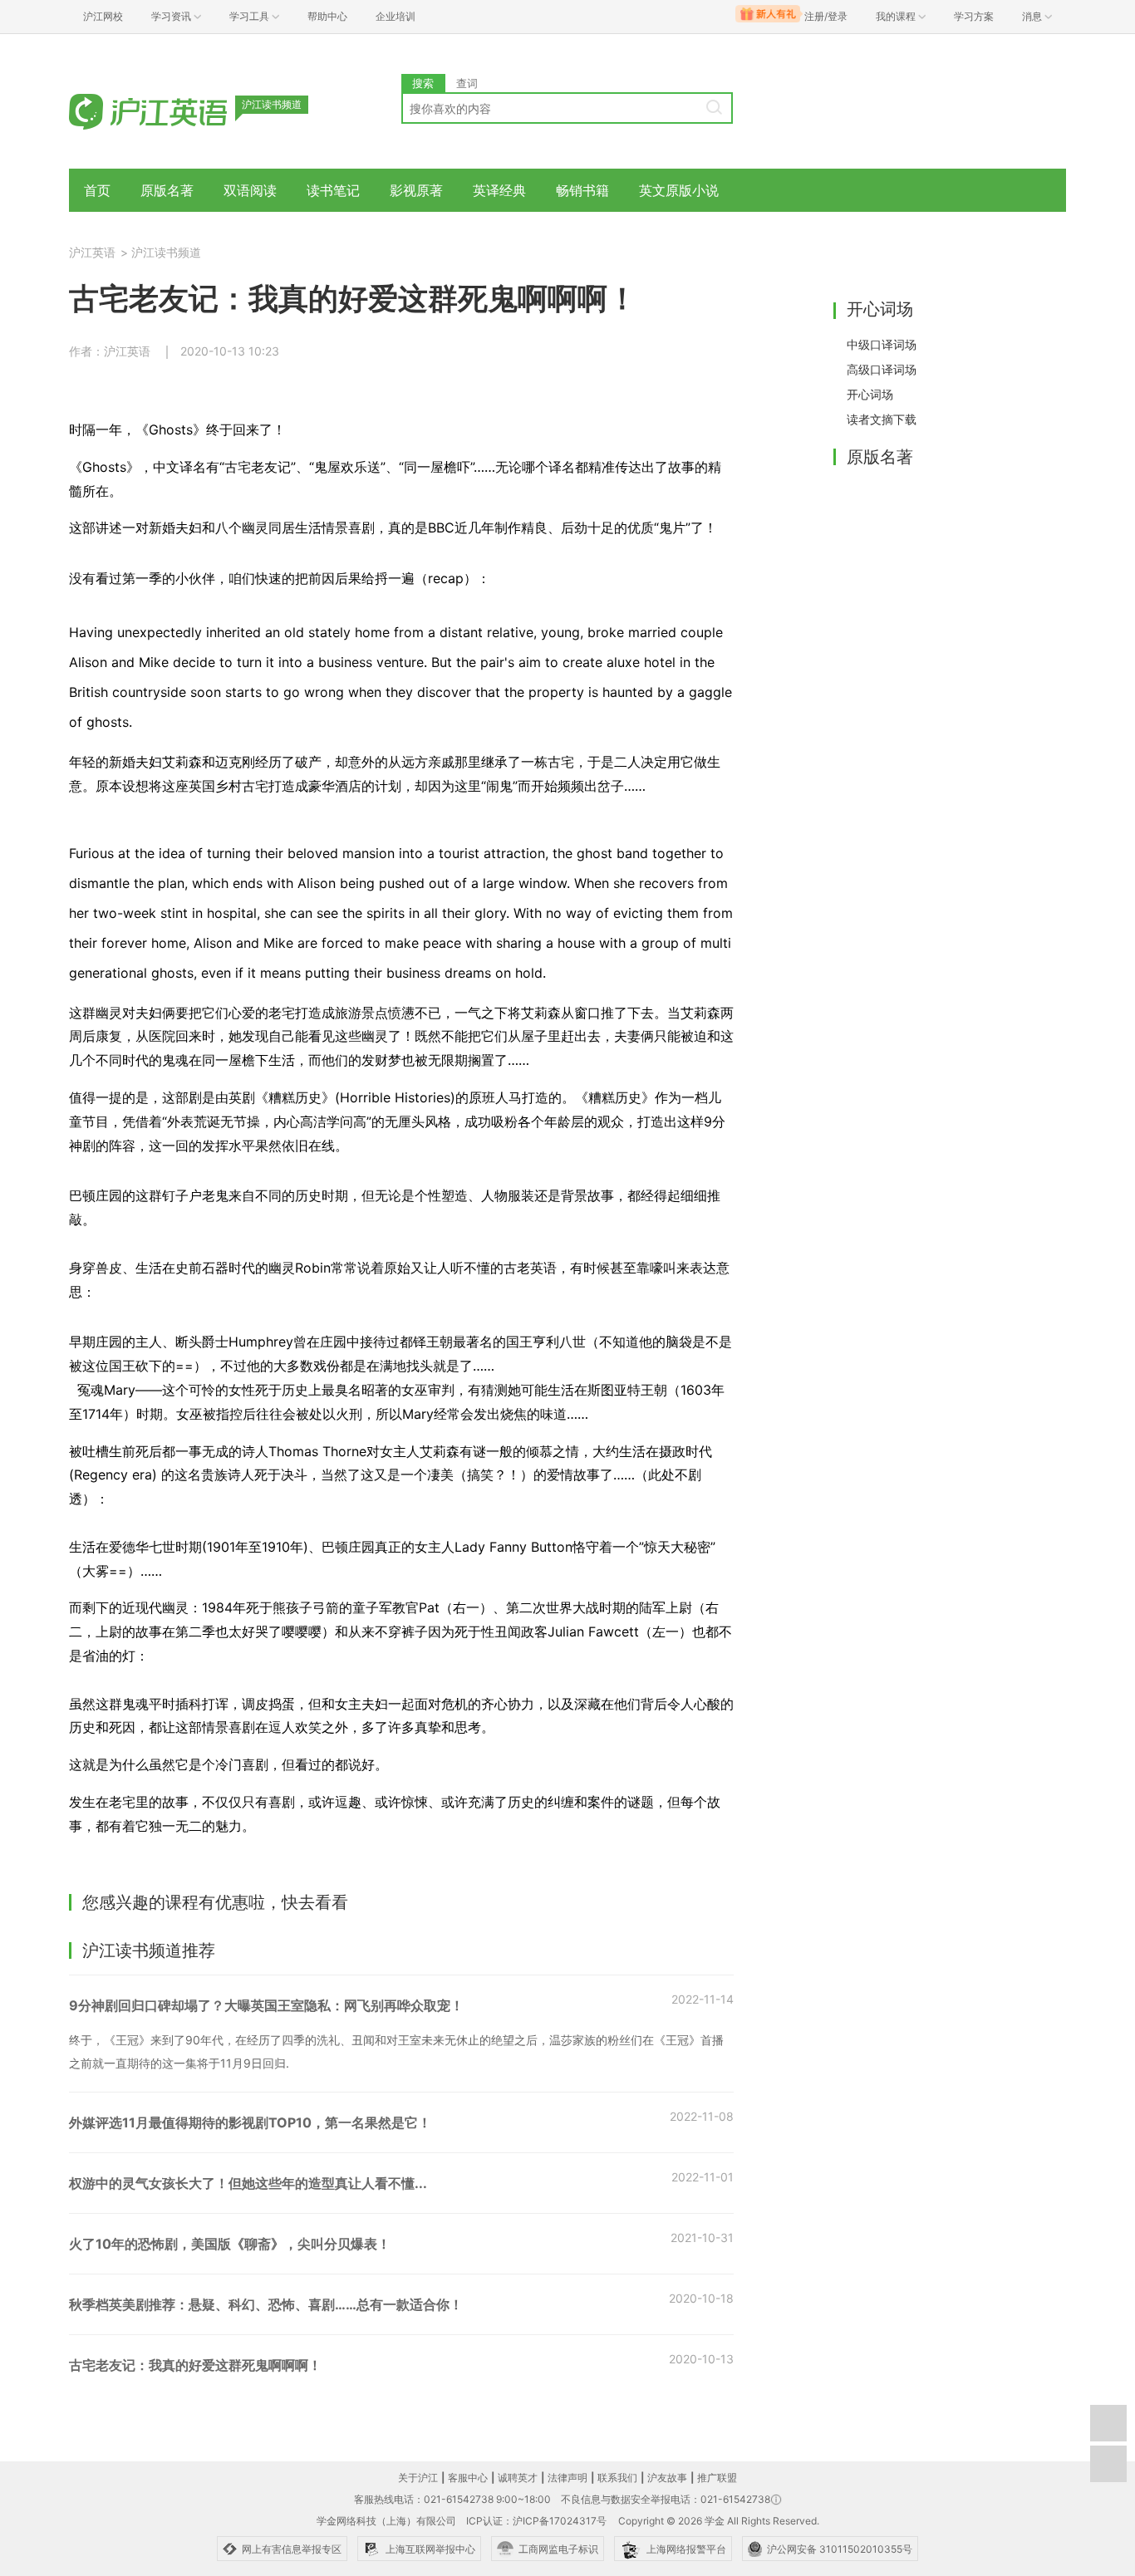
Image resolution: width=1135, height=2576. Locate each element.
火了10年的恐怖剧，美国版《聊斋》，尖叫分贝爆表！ (230, 2244)
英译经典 (499, 190)
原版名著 (167, 190)
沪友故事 (667, 2478)
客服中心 (468, 2478)
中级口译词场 (882, 344)
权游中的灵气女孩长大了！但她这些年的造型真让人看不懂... (248, 2183)
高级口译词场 (882, 369)
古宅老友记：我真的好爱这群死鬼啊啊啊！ (195, 2365)
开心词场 (870, 394)
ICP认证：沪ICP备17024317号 (536, 2521)
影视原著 (416, 190)
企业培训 (396, 16)
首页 (97, 190)
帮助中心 (327, 16)
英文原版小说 (679, 190)
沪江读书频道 (166, 252)
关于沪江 (418, 2478)
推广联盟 (717, 2478)
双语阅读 (250, 190)
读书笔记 (333, 190)
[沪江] (173, 110)
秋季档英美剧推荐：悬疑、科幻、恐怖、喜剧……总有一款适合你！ (266, 2304)
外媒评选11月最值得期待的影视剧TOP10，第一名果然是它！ (250, 2122)
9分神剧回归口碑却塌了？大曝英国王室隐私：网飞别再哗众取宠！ (266, 2005)
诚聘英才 (518, 2478)
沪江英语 (92, 252)
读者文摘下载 (882, 419)
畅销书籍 (582, 190)
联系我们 (617, 2478)
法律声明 (567, 2478)
